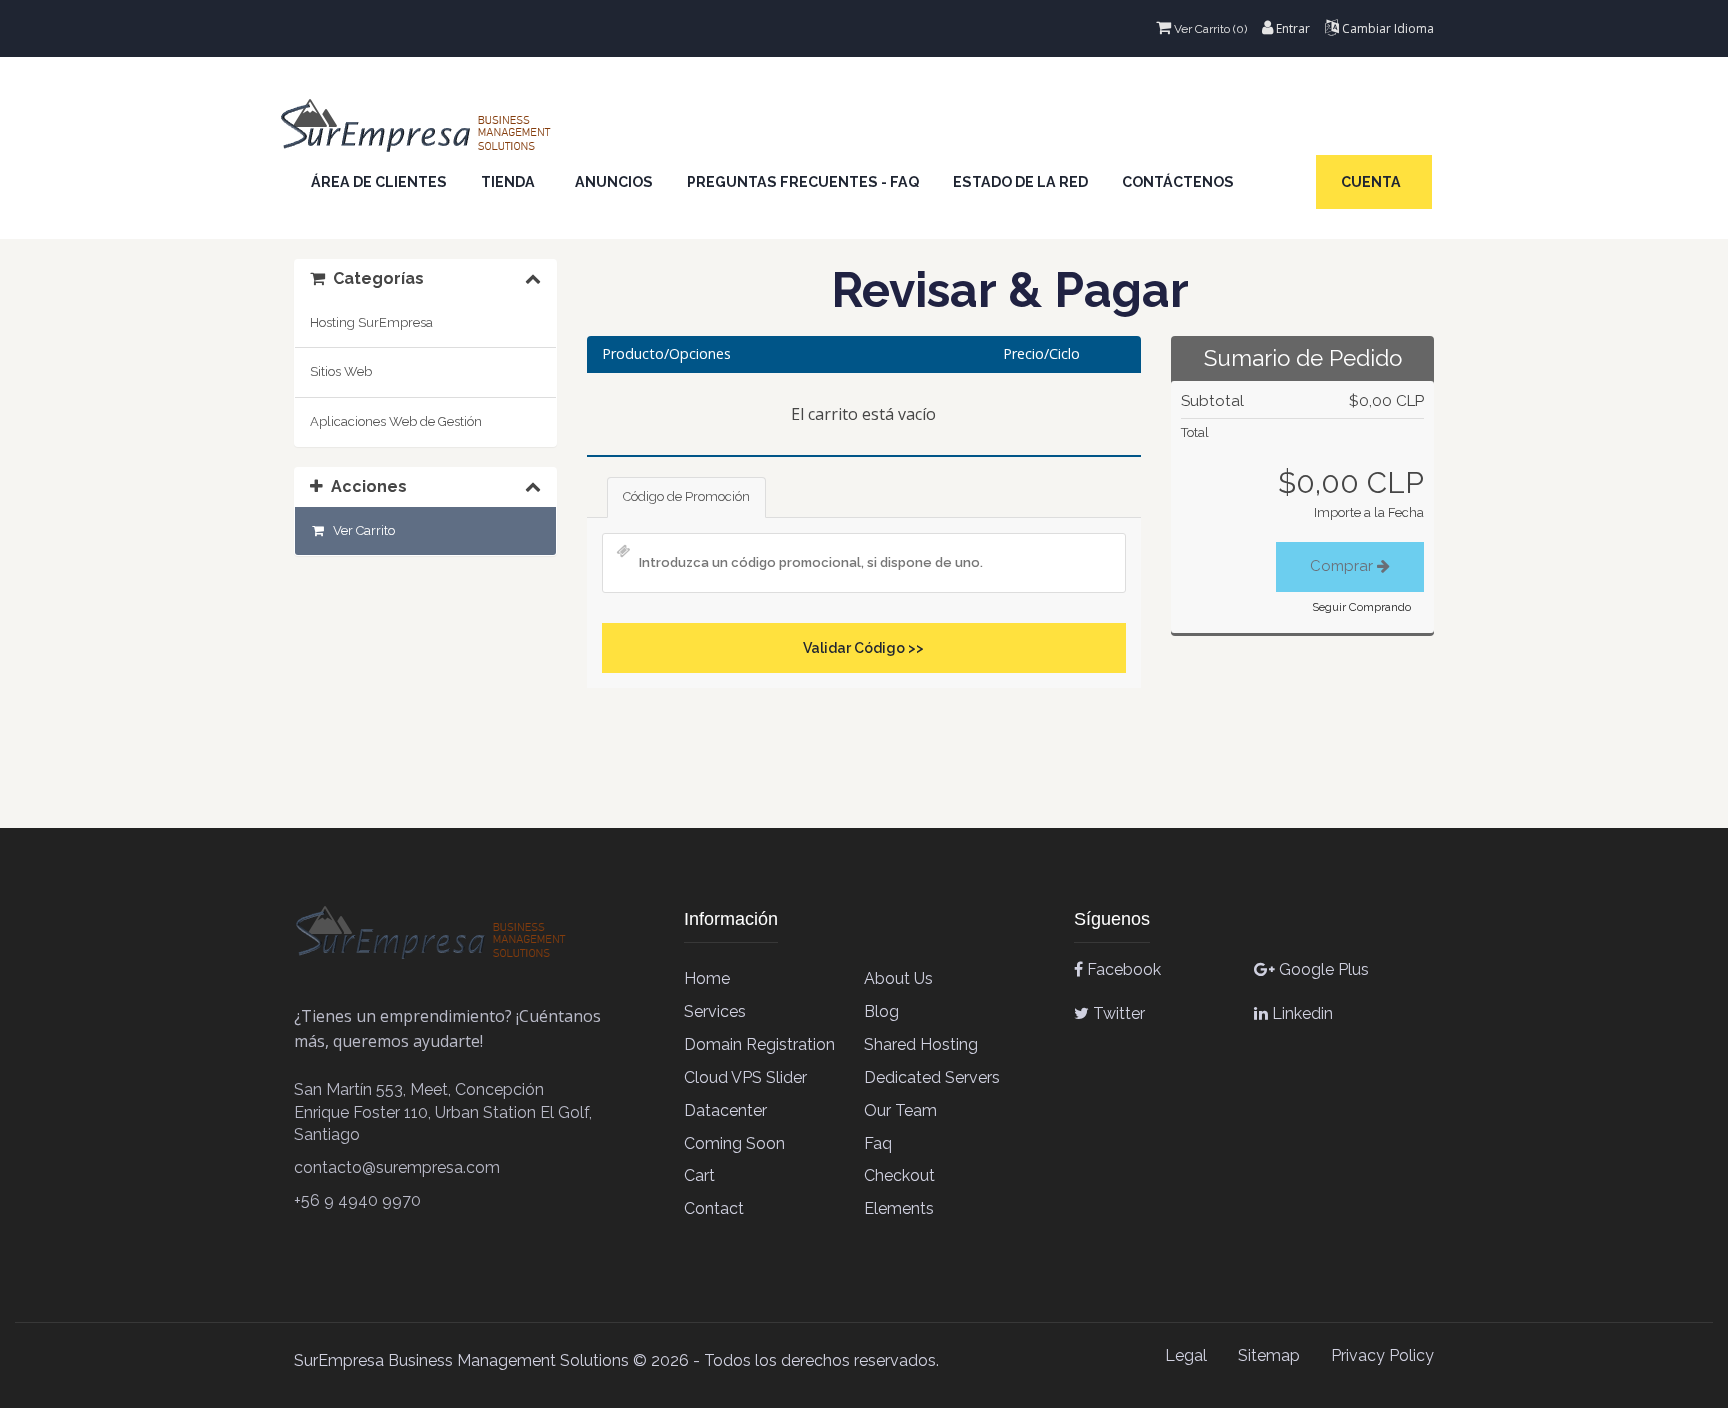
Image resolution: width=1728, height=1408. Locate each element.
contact (714, 1208)
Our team (900, 1110)
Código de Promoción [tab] (686, 496)
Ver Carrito (361, 530)
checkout (899, 1175)
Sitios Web (341, 371)
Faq (878, 1143)
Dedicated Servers (932, 1077)
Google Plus (1322, 969)
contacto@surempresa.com (397, 1167)
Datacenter (725, 1110)
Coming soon (734, 1143)
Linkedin (1300, 1013)
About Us (898, 978)
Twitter (1117, 1013)
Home (707, 978)
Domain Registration (759, 1044)
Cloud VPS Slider (745, 1077)
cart (699, 1175)
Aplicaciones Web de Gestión (396, 421)
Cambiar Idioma (1386, 28)
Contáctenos (1178, 182)
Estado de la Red (1020, 182)
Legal (1186, 1355)
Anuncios (614, 182)
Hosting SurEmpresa (371, 322)
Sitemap (1269, 1355)
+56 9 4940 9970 (357, 1200)
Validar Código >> (863, 648)
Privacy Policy (1382, 1355)
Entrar (1291, 28)
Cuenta (1374, 182)
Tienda (511, 182)
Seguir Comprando (1361, 607)
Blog (881, 1011)
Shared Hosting (921, 1044)
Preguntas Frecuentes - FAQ (803, 182)
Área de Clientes (379, 182)
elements (899, 1208)
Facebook (1122, 969)
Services (715, 1011)
